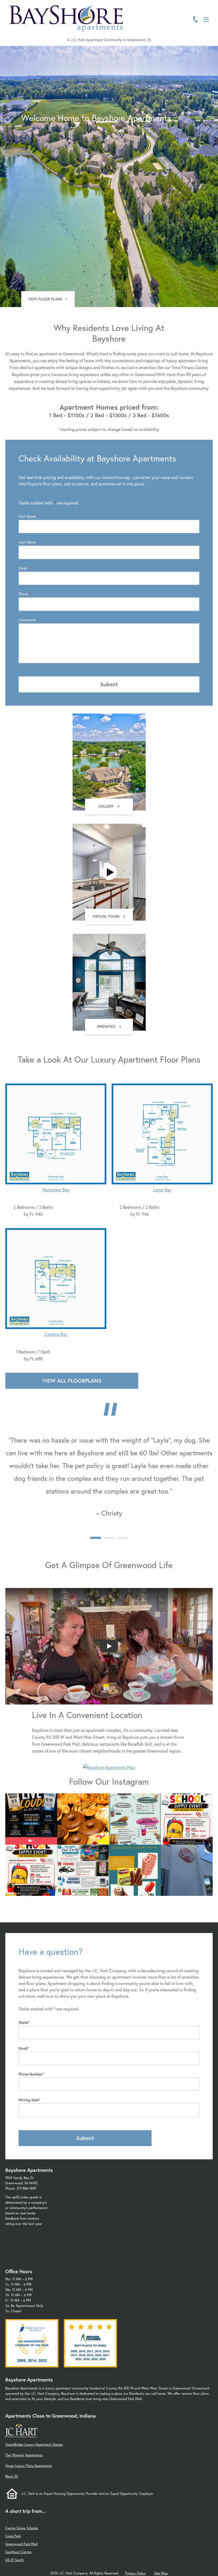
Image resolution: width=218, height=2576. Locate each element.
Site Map (161, 2573)
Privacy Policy (135, 2573)
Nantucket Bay (56, 1190)
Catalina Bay (56, 1334)
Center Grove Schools (22, 2528)
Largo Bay (162, 1190)
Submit (109, 684)
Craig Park (13, 2536)
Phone (24, 594)
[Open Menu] (206, 20)
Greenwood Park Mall (21, 2544)
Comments (27, 620)
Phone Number (30, 2074)
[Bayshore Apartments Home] (66, 19)
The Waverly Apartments (24, 2455)
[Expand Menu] (203, 27)
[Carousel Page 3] (122, 1538)
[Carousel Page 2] (109, 1538)
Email (23, 568)
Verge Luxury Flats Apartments (29, 2466)
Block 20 (12, 2476)
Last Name (27, 542)
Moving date (29, 2100)
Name (23, 2022)
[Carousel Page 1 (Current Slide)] (96, 1538)
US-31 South (14, 2560)
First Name (27, 516)
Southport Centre (18, 2552)
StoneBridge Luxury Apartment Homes (34, 2445)
